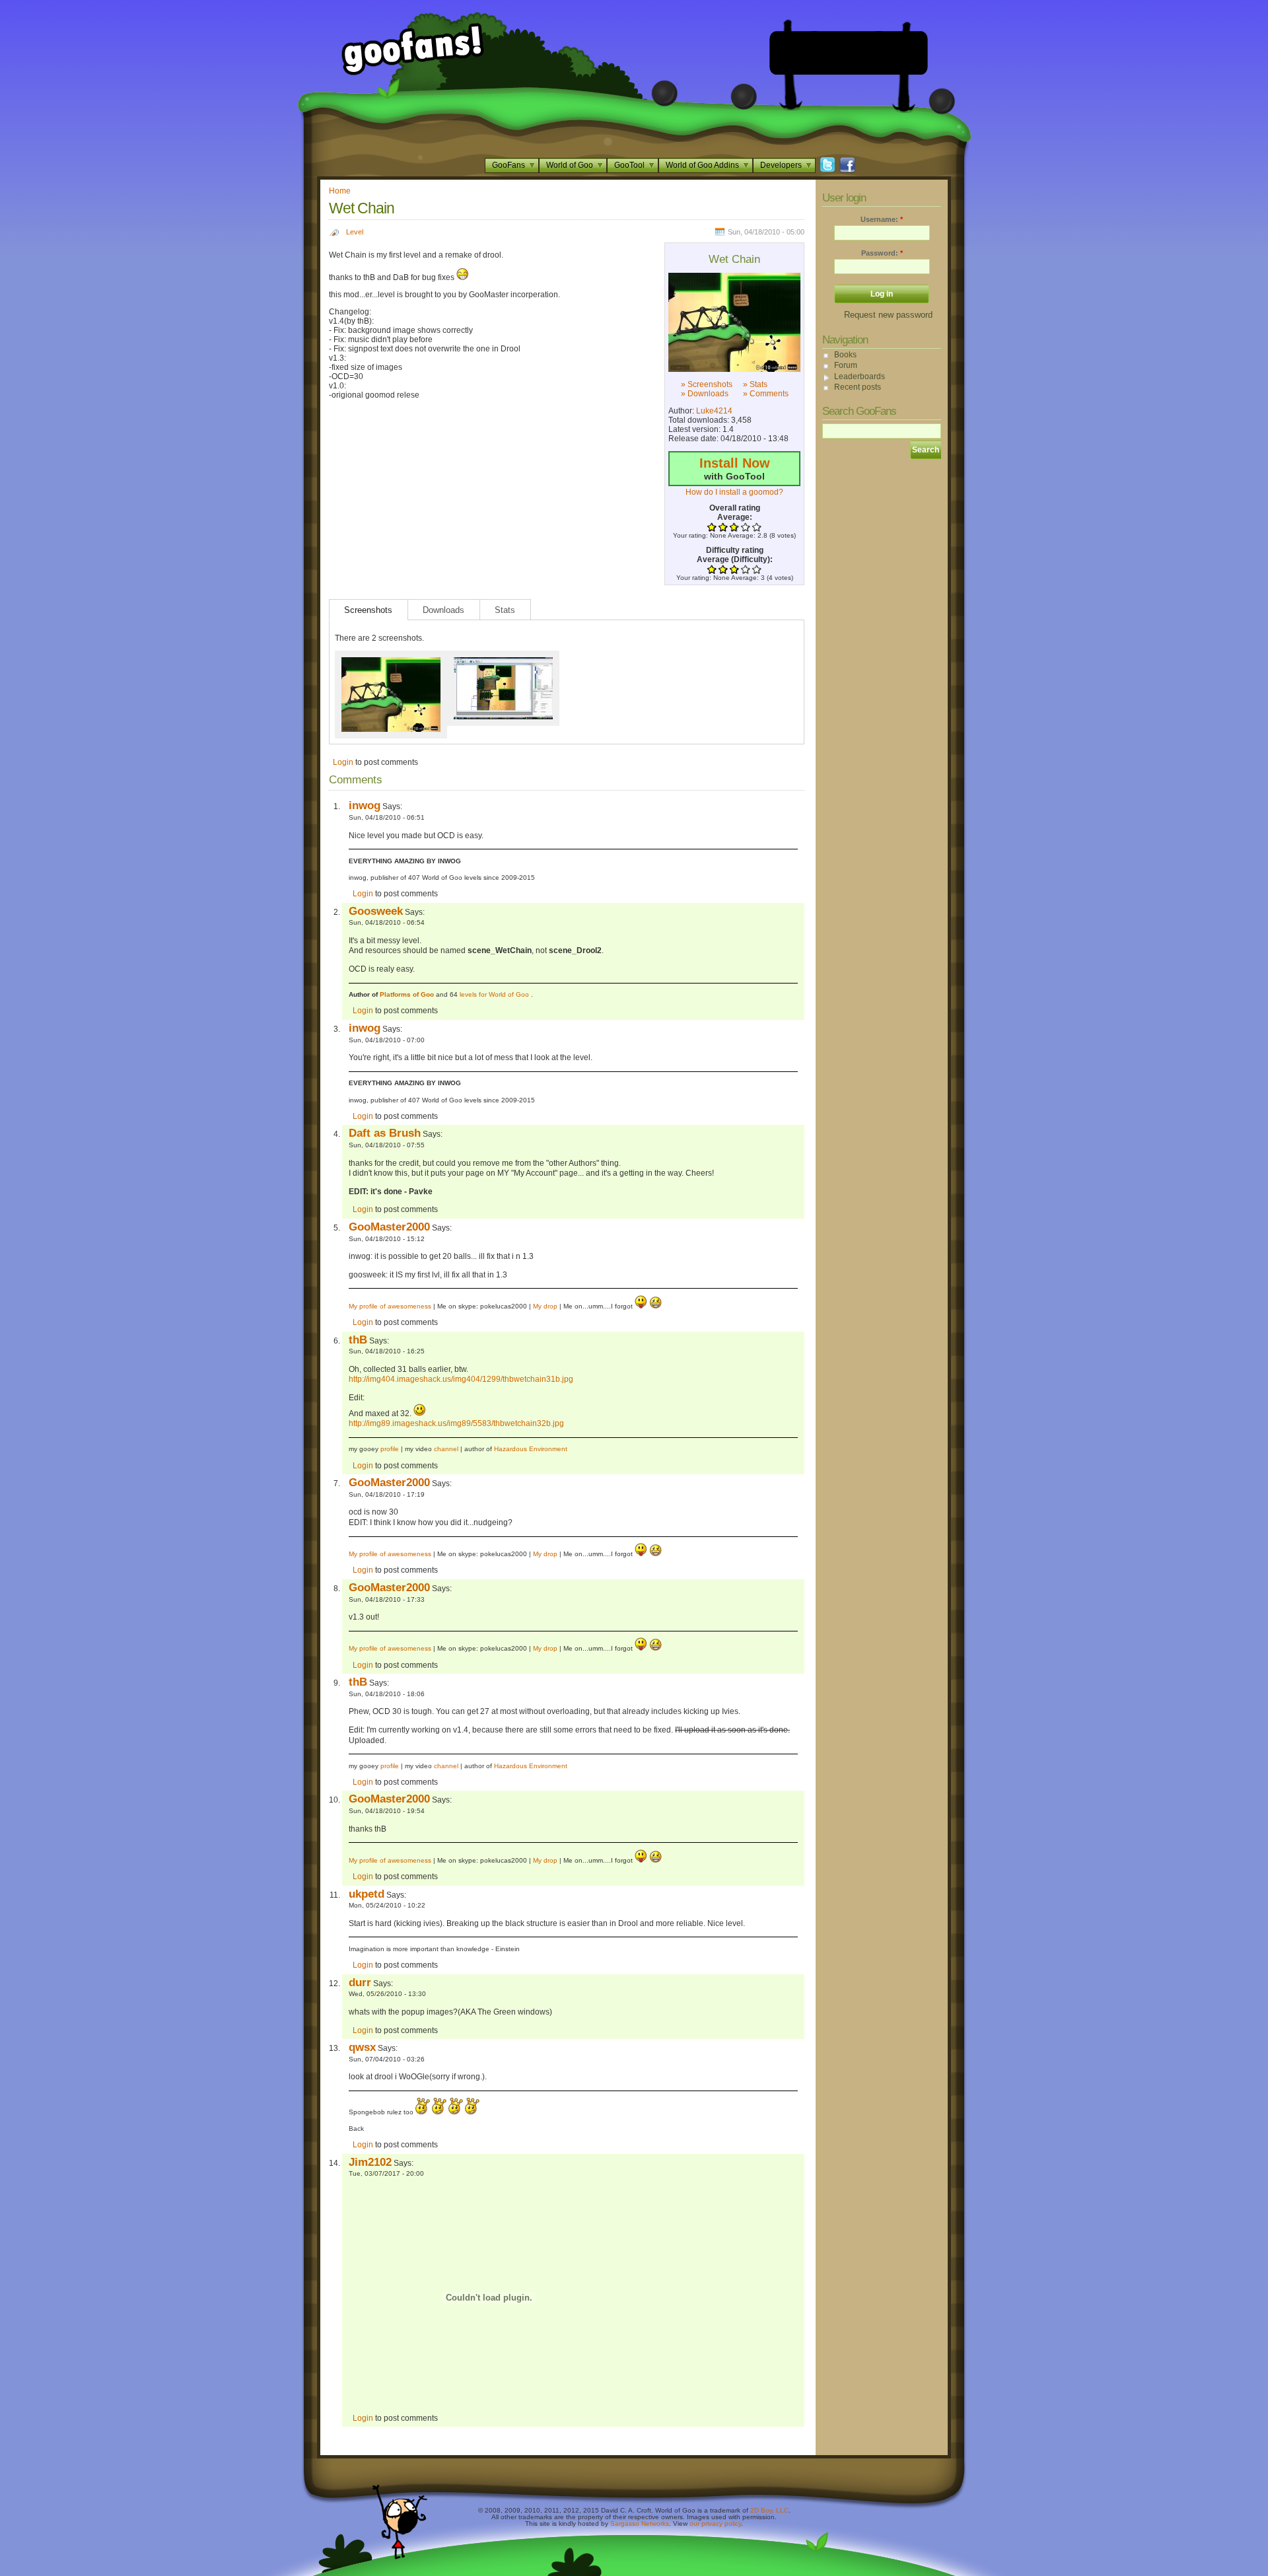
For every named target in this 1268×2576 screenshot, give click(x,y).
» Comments (766, 394)
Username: (882, 219)
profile (390, 1449)
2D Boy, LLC (769, 2510)
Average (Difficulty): (735, 559)
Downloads (443, 610)
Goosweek (376, 911)
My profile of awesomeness (390, 1306)
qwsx (362, 2047)
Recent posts (858, 387)
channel (446, 1449)
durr (360, 1982)
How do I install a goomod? (734, 492)
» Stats (755, 384)
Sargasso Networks (640, 2523)
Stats (505, 610)
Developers (781, 165)
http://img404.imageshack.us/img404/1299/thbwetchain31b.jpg (461, 1379)
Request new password (888, 315)
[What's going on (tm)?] (734, 322)
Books (845, 355)
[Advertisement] (849, 53)
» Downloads (705, 394)
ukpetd (367, 1894)
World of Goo (570, 165)
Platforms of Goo (407, 994)
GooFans (509, 165)
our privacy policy (715, 2523)
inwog (365, 805)
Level (355, 232)
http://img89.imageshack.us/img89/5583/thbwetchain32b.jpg (456, 1423)
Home (340, 191)
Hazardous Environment (531, 1449)
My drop (545, 1306)
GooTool (629, 165)
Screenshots (368, 610)
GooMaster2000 (389, 1227)
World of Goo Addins (702, 165)
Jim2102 (370, 2162)
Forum (846, 365)
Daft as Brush (385, 1133)
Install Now (735, 463)
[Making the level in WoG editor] (503, 662)
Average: (735, 517)
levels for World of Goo (495, 994)
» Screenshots (707, 384)
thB (358, 1340)
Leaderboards (860, 376)
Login (343, 762)
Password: (882, 253)
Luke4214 (714, 411)
